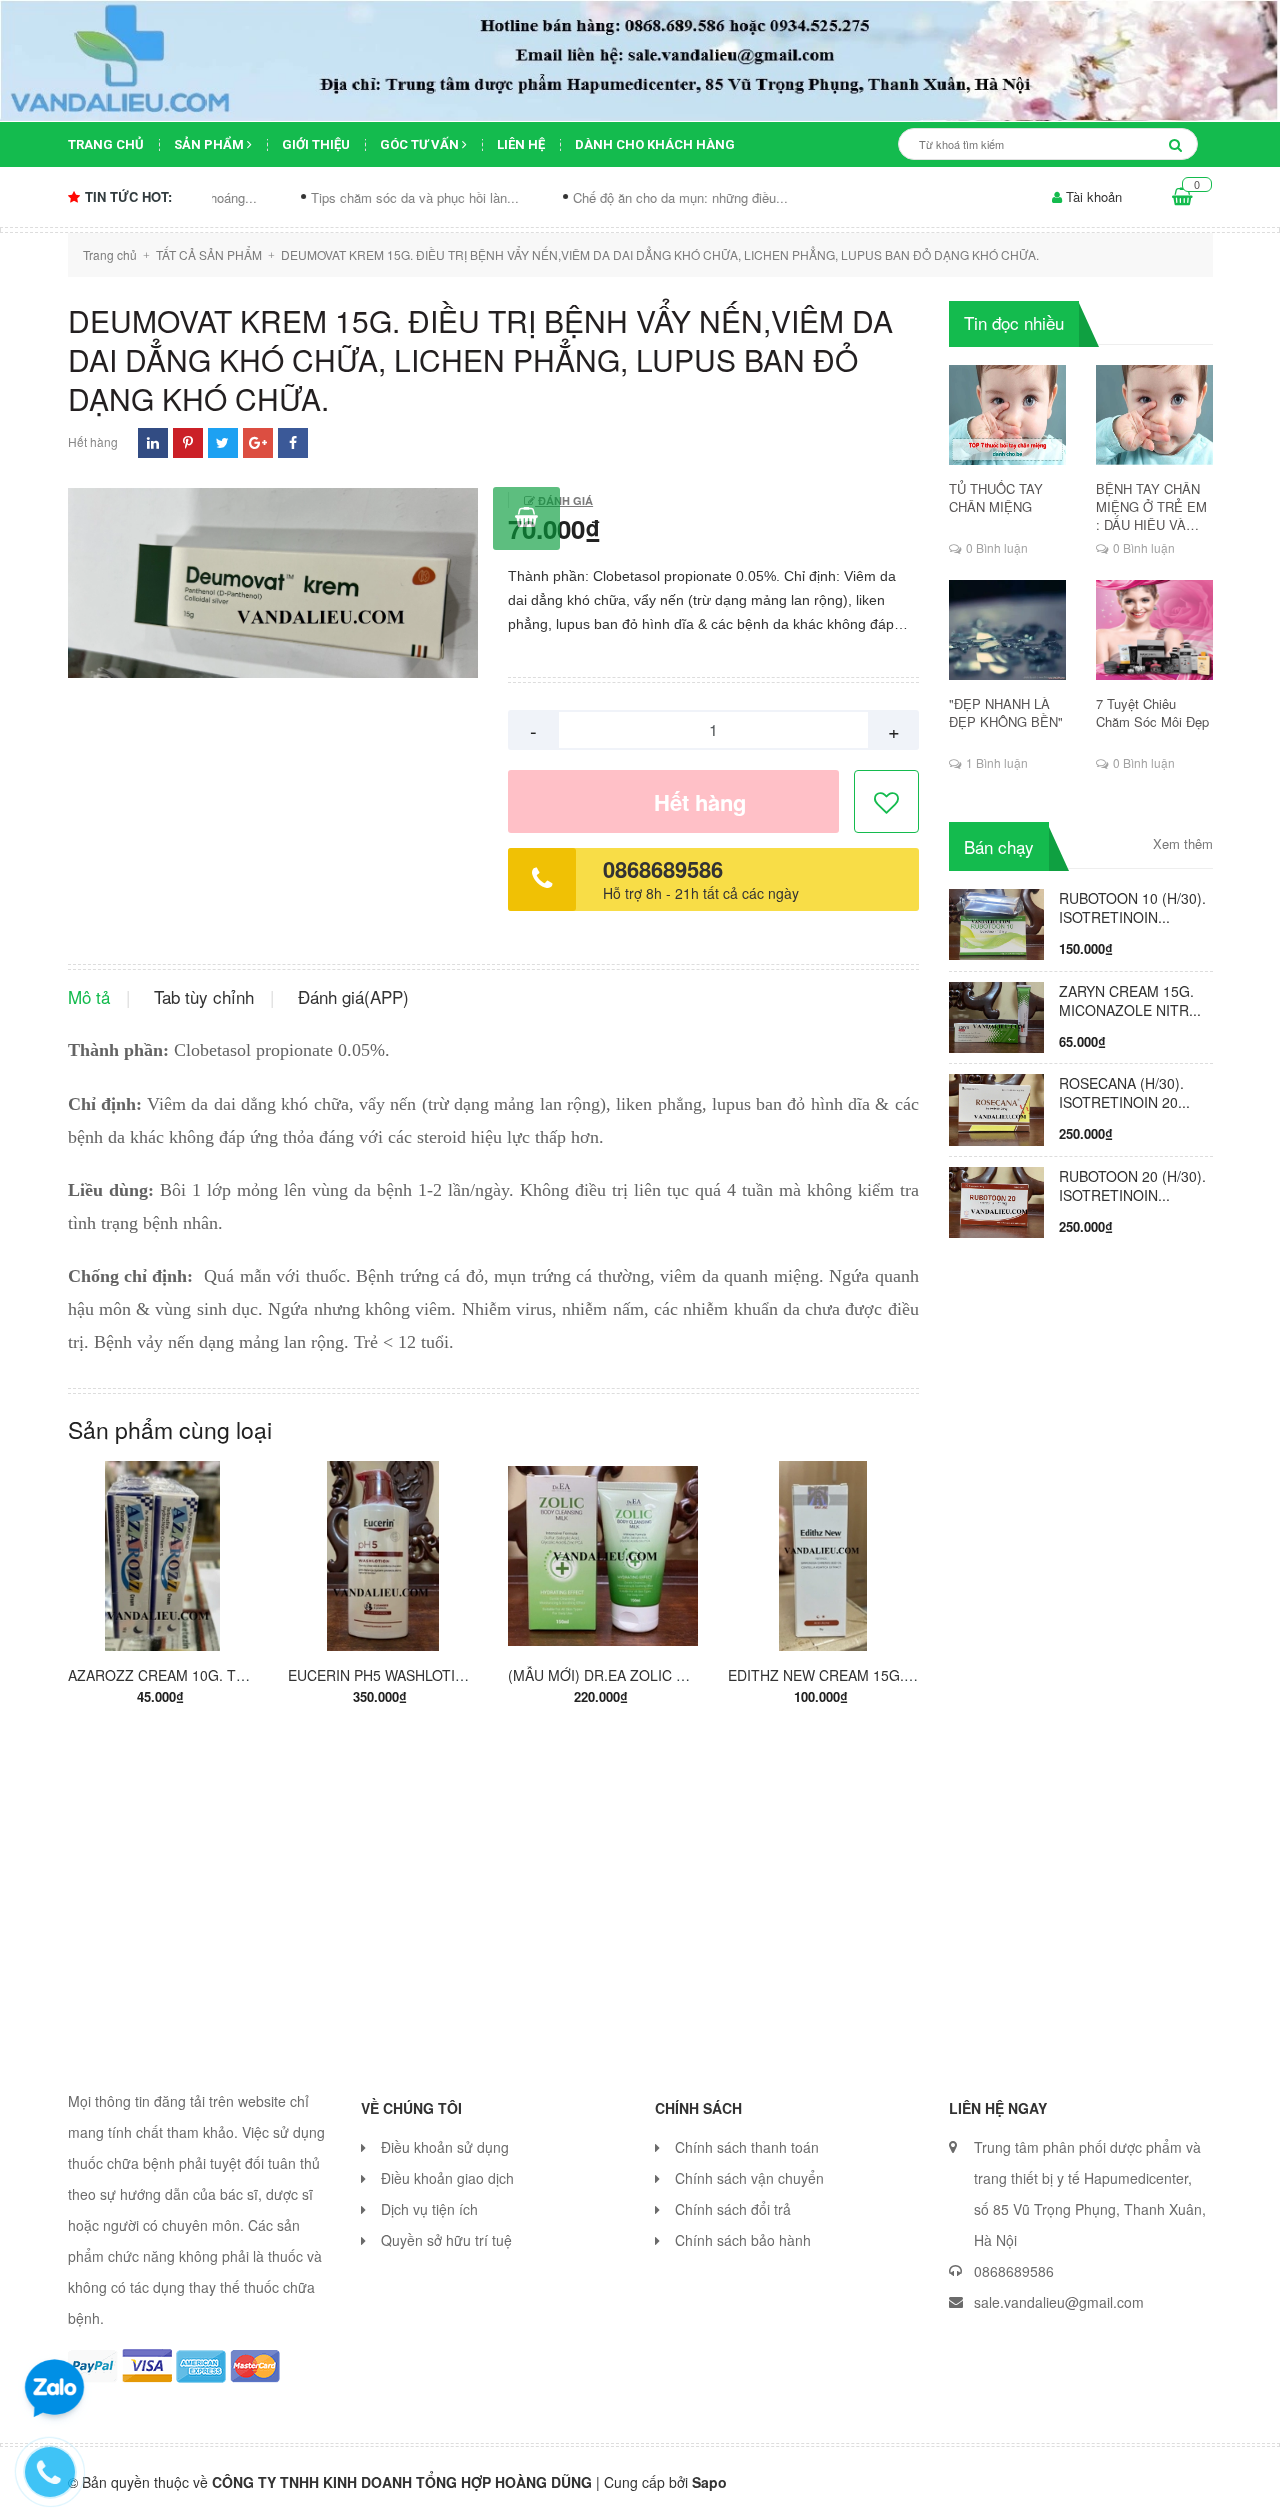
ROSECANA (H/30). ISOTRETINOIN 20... (1124, 1092)
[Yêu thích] (887, 802)
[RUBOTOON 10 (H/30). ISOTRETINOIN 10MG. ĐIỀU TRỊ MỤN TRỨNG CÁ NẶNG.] (996, 922)
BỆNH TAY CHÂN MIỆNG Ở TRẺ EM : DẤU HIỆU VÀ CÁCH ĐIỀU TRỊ (1151, 507)
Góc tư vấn (421, 144)
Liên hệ (521, 144)
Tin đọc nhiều (1014, 322)
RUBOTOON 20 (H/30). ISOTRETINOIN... (1132, 1185)
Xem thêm (1183, 844)
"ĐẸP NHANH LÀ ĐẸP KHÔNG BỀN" (1006, 713)
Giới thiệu (316, 144)
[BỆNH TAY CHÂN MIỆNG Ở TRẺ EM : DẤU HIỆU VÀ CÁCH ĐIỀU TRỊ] (1154, 415)
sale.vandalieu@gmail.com (1059, 2302)
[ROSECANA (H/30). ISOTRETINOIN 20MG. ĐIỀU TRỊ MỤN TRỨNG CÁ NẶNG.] (996, 1108)
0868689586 (663, 869)
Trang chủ (106, 144)
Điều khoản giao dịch (447, 2178)
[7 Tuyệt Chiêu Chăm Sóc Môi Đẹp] (1154, 630)
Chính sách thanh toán (747, 2147)
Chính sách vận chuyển (749, 2178)
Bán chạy (999, 846)
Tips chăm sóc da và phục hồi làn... (337, 197)
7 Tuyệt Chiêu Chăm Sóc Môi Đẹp (1152, 713)
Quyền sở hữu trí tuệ (446, 2240)
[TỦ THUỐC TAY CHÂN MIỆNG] (1007, 415)
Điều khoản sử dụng (445, 2147)
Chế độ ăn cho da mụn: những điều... (602, 197)
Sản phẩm (210, 144)
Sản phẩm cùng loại (170, 1429)
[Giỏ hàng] (1182, 197)
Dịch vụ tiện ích (429, 2209)
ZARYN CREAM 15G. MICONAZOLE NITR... (1130, 1000)
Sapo (709, 2482)
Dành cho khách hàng (655, 144)
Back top (1062, 2485)
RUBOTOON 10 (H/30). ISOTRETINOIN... (1132, 907)
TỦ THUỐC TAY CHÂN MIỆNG (996, 498)
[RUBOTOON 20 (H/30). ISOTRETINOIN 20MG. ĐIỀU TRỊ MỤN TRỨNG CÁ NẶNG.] (996, 1201)
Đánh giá (564, 500)
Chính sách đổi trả (733, 2209)
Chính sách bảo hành (743, 2240)
